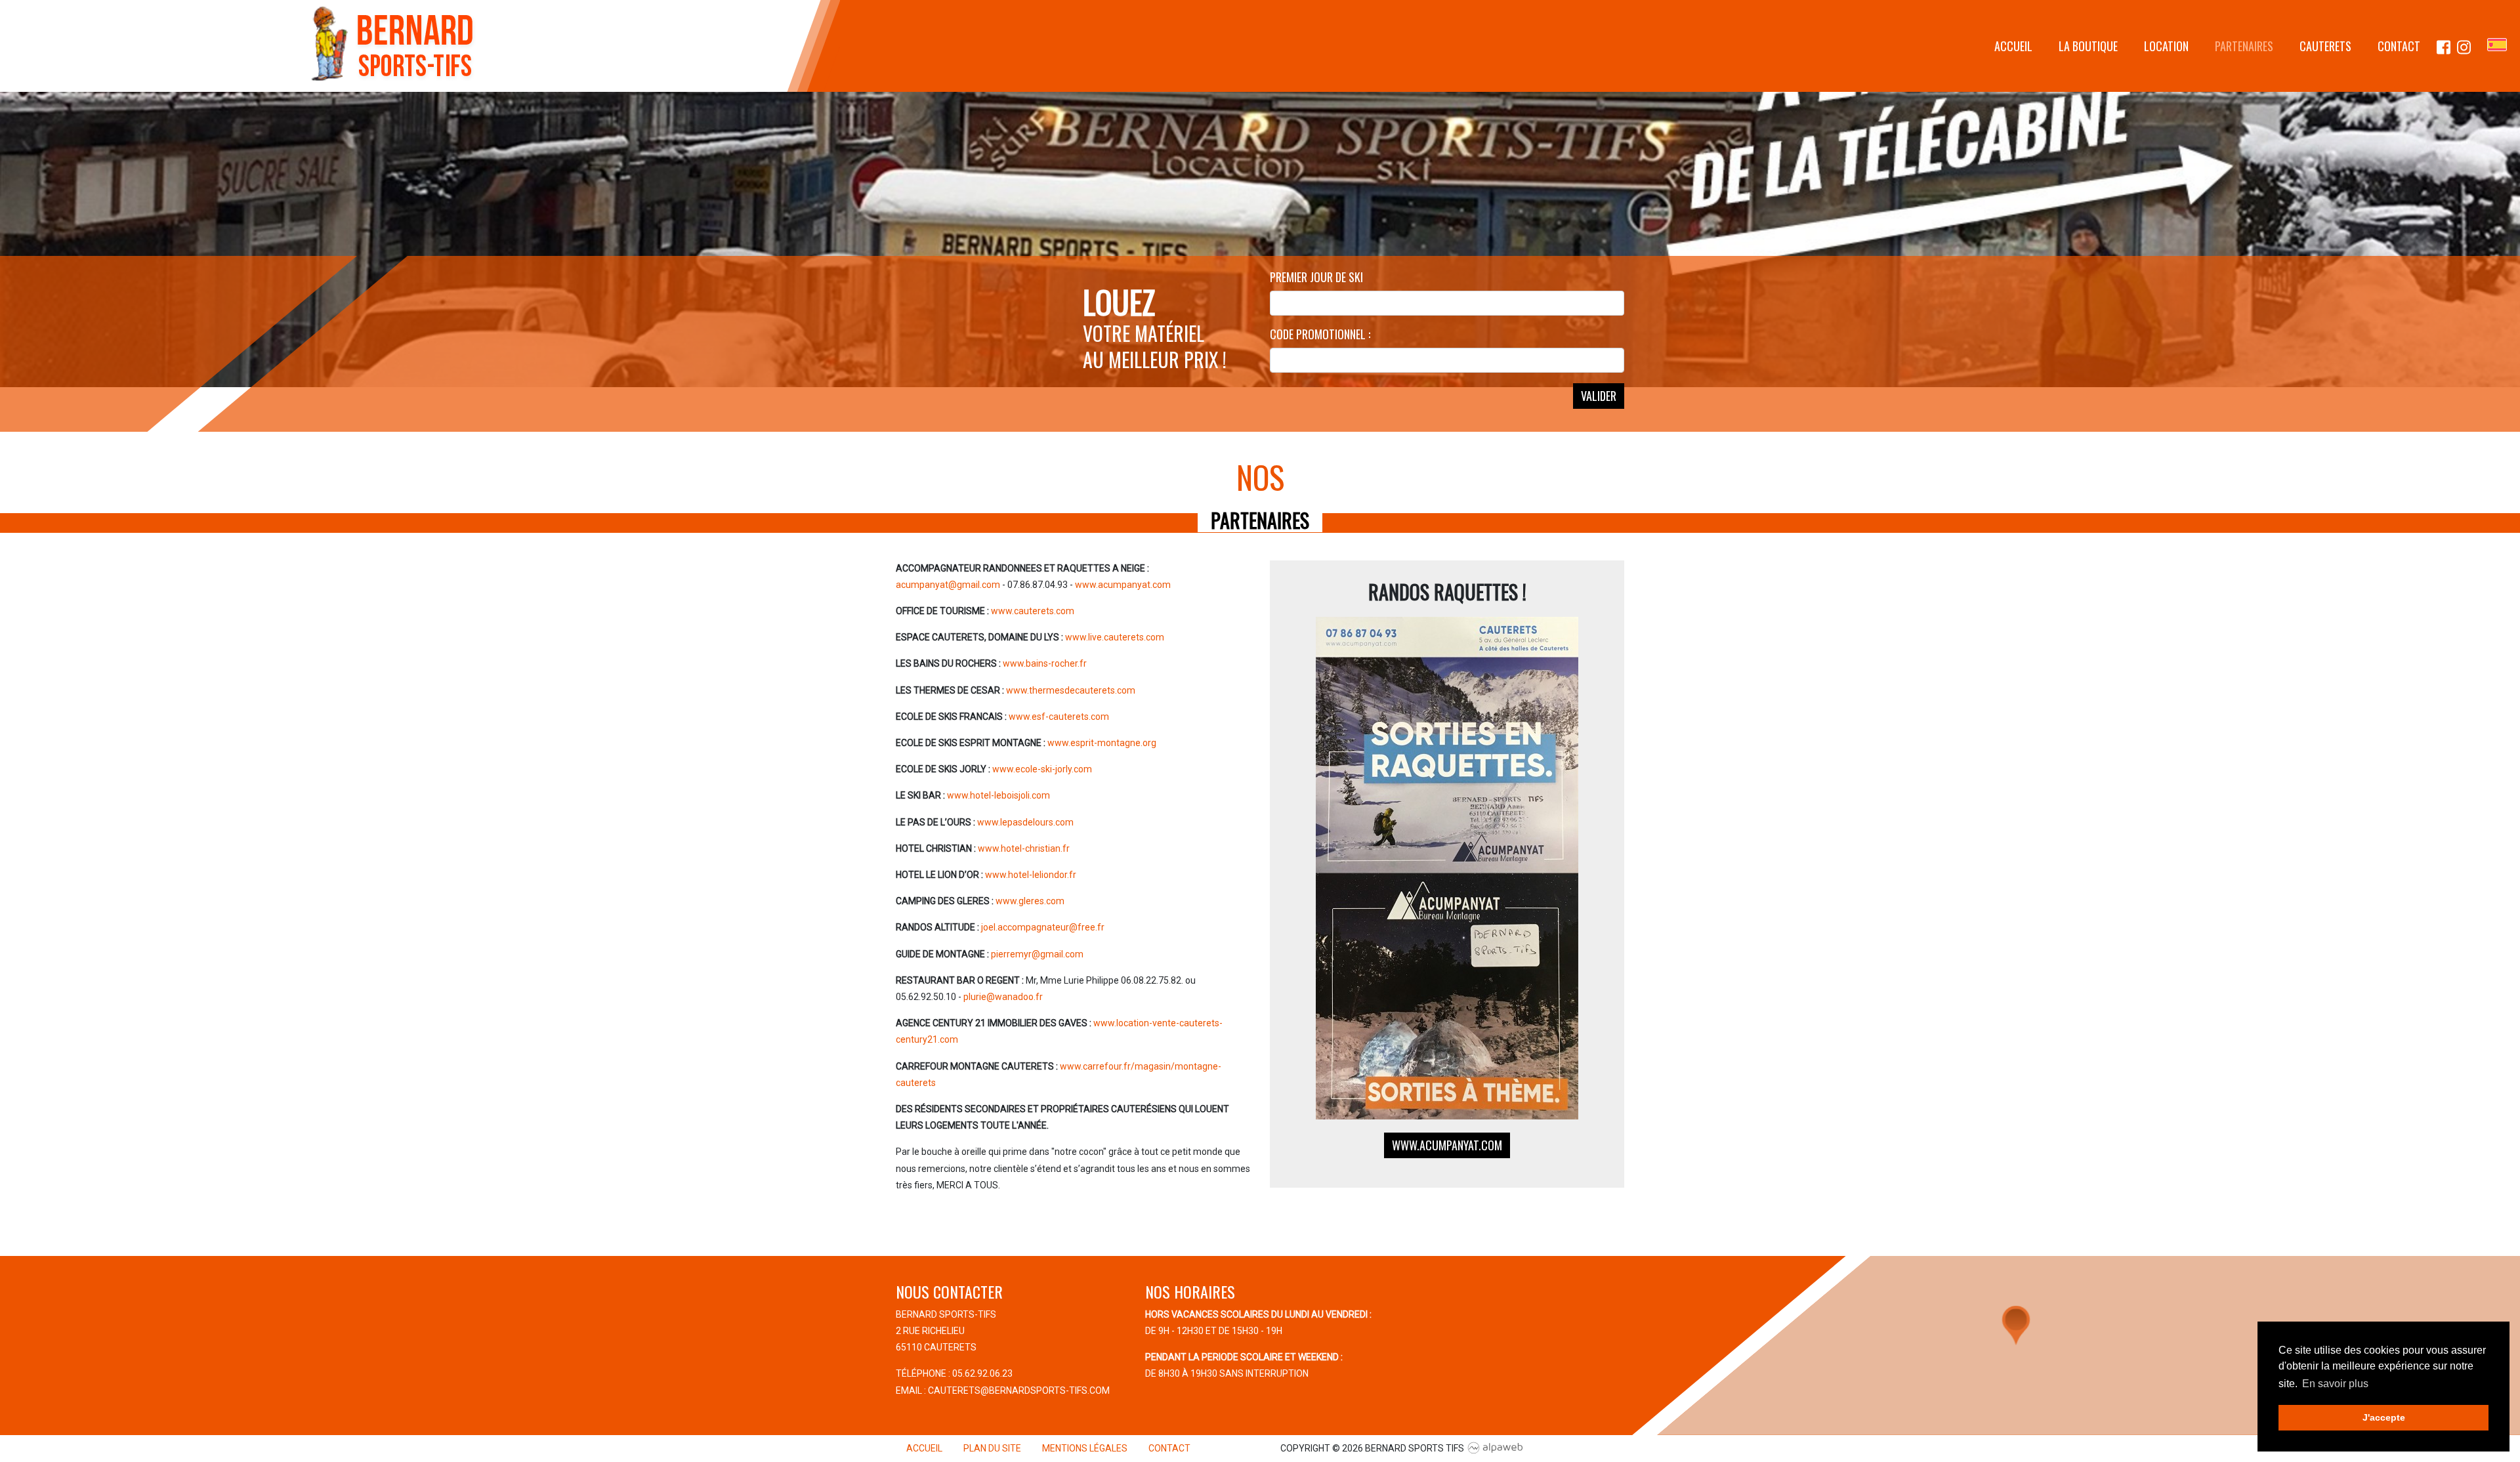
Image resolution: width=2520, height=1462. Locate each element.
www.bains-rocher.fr (1045, 663)
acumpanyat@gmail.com (948, 585)
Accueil (2013, 46)
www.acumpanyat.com (1123, 585)
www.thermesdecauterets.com (1071, 690)
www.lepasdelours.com (1025, 822)
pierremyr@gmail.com (1037, 954)
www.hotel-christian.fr (1024, 848)
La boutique (2088, 46)
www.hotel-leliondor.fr (1031, 875)
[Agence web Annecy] (1496, 1448)
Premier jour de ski (1316, 277)
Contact (2399, 46)
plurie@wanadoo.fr (1003, 997)
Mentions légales (1085, 1448)
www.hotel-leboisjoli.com (998, 795)
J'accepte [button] (2384, 1417)
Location (2166, 46)
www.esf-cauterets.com (1059, 717)
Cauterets (2325, 46)
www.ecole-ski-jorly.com (1042, 769)
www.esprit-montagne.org (1102, 743)
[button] (2016, 1326)
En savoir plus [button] (2335, 1384)
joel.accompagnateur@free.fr (1043, 927)
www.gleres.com (1030, 901)
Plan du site (992, 1448)
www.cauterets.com (1033, 611)
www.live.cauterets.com (1115, 637)
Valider (1599, 396)
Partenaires (2244, 46)
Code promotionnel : (1320, 334)
